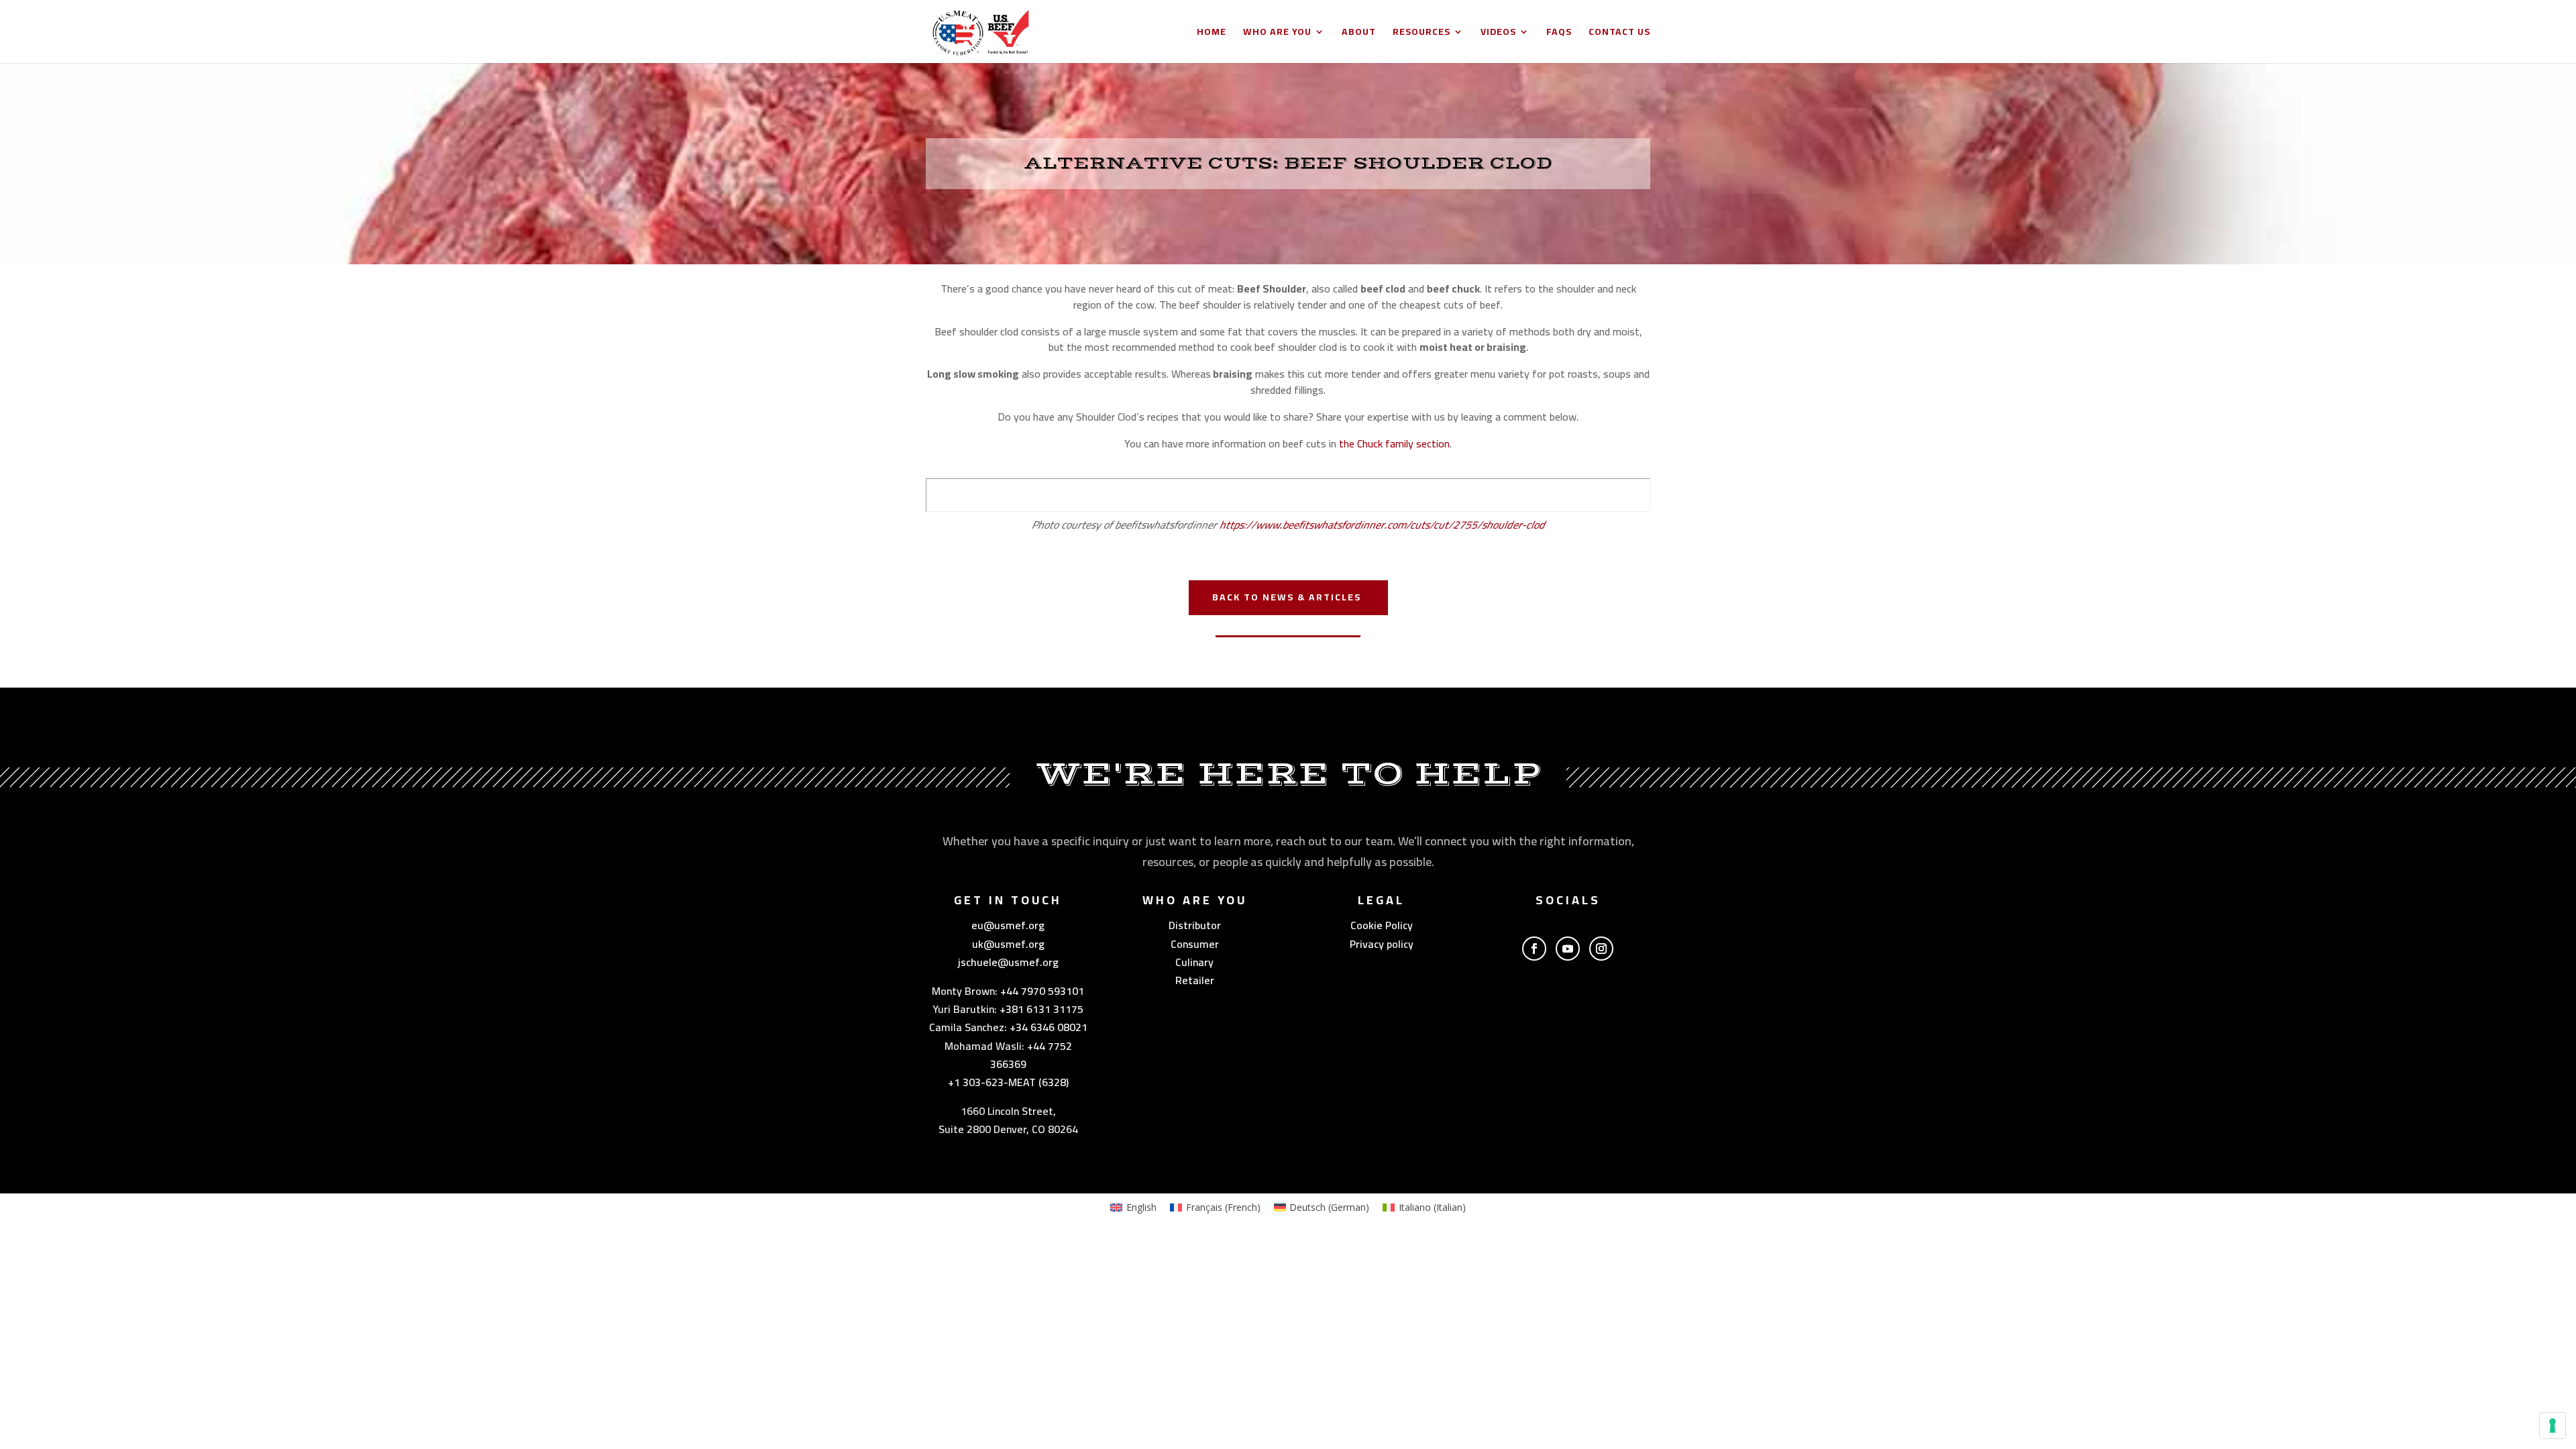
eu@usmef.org (1008, 925)
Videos (1498, 34)
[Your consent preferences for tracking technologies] (2553, 1426)
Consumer (1195, 944)
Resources (1421, 34)
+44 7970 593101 (1042, 991)
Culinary (1194, 962)
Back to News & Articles (1287, 597)
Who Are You (1277, 34)
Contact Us (1619, 34)
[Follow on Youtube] (1568, 949)
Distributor (1195, 925)
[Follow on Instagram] (1601, 949)
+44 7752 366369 (1031, 1055)
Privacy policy (1382, 944)
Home (1212, 34)
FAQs (1559, 34)
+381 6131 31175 (1041, 1009)
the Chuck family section (1394, 443)
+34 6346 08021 (1049, 1027)
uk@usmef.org (1008, 944)
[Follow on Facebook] (1534, 949)
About (1359, 34)
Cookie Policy (1382, 925)
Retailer (1195, 980)
